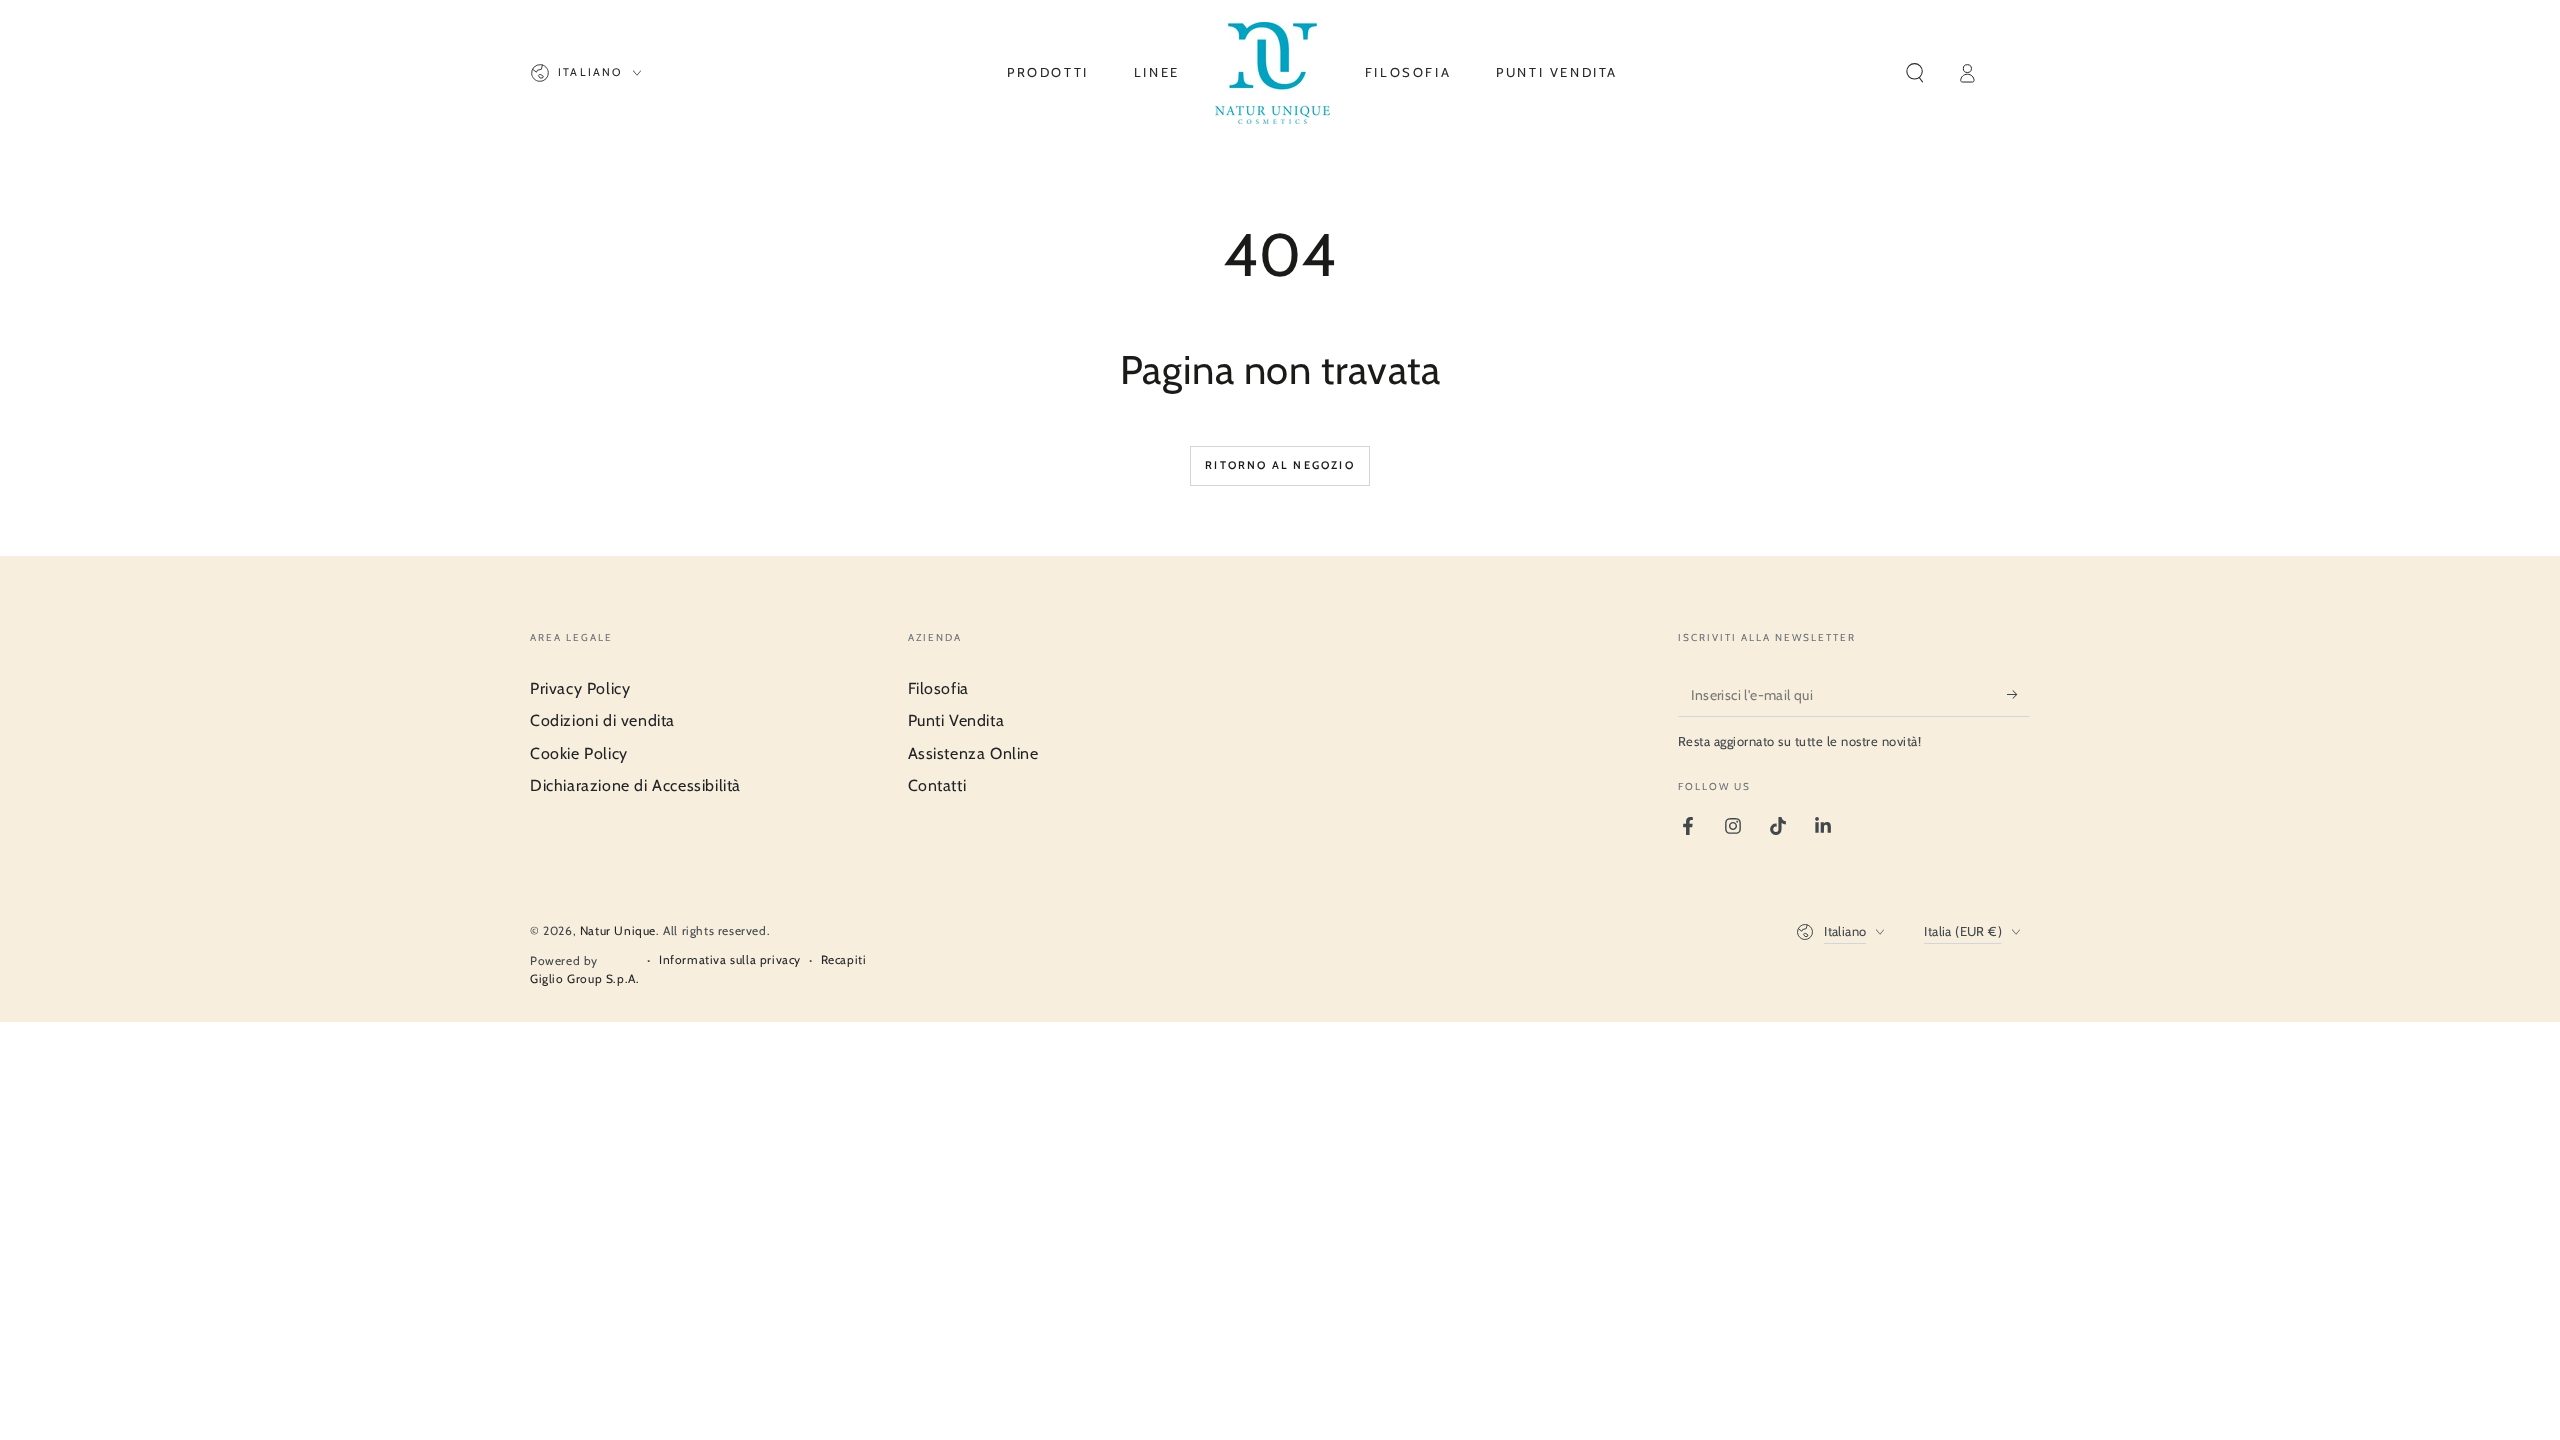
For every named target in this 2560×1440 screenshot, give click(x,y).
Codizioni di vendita (602, 720)
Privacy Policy (580, 688)
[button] (1915, 73)
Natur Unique (618, 930)
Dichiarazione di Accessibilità (635, 785)
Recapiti (844, 959)
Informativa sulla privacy (730, 959)
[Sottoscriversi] (2018, 694)
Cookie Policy (579, 753)
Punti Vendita (956, 720)
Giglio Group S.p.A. (584, 978)
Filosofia (938, 688)
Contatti (937, 785)
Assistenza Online (973, 753)
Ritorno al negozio (1280, 465)
